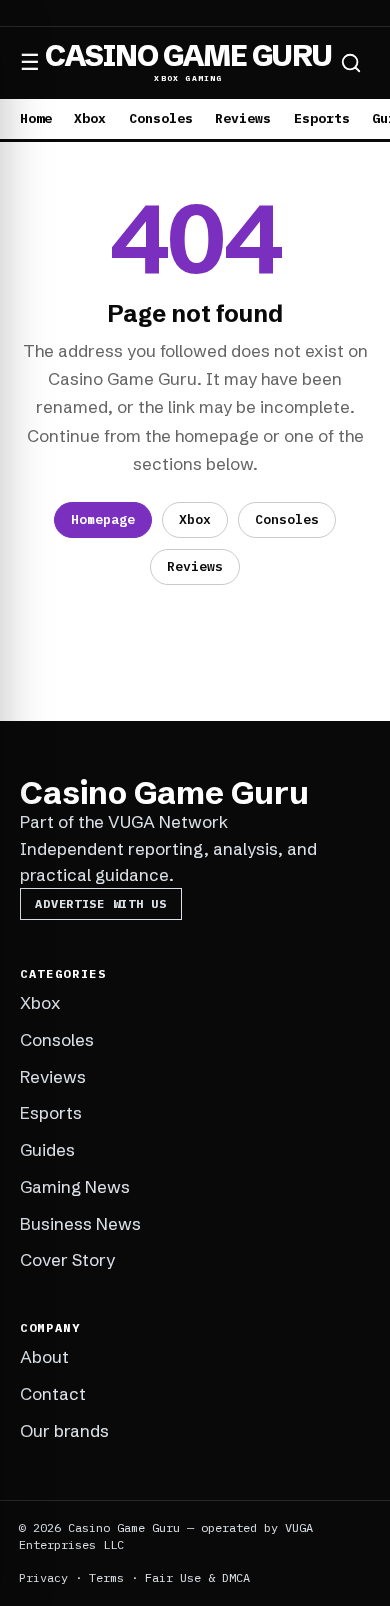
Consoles (161, 118)
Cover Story (67, 1259)
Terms (106, 1577)
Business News (80, 1223)
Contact (53, 1393)
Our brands (64, 1430)
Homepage (103, 519)
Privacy (43, 1577)
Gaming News (75, 1186)
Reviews (243, 118)
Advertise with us (100, 903)
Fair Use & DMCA (197, 1577)
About (44, 1356)
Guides (47, 1149)
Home (36, 118)
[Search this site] (351, 63)
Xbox (90, 118)
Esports (322, 118)
